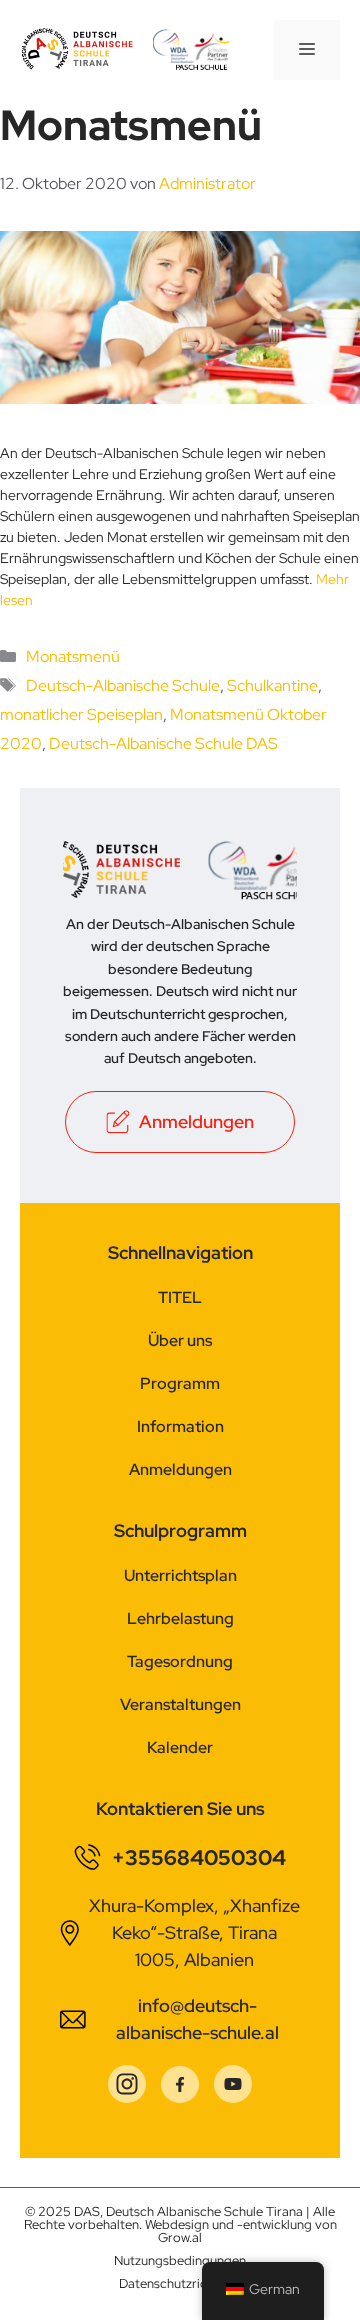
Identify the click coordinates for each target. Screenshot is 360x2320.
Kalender (180, 1747)
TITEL (180, 1297)
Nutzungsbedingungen (180, 2260)
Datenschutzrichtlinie (180, 2283)
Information (180, 1426)
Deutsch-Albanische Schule (123, 685)
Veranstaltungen (180, 1704)
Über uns (180, 1340)
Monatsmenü (73, 656)
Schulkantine (272, 685)
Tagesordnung (180, 1661)
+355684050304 (199, 1857)
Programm (180, 1383)
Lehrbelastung (180, 1618)
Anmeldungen (180, 1469)
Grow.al (180, 2237)
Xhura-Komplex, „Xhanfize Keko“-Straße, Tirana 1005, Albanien (194, 1932)
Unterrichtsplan (180, 1575)
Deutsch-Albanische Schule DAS (163, 743)
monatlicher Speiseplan (81, 714)
